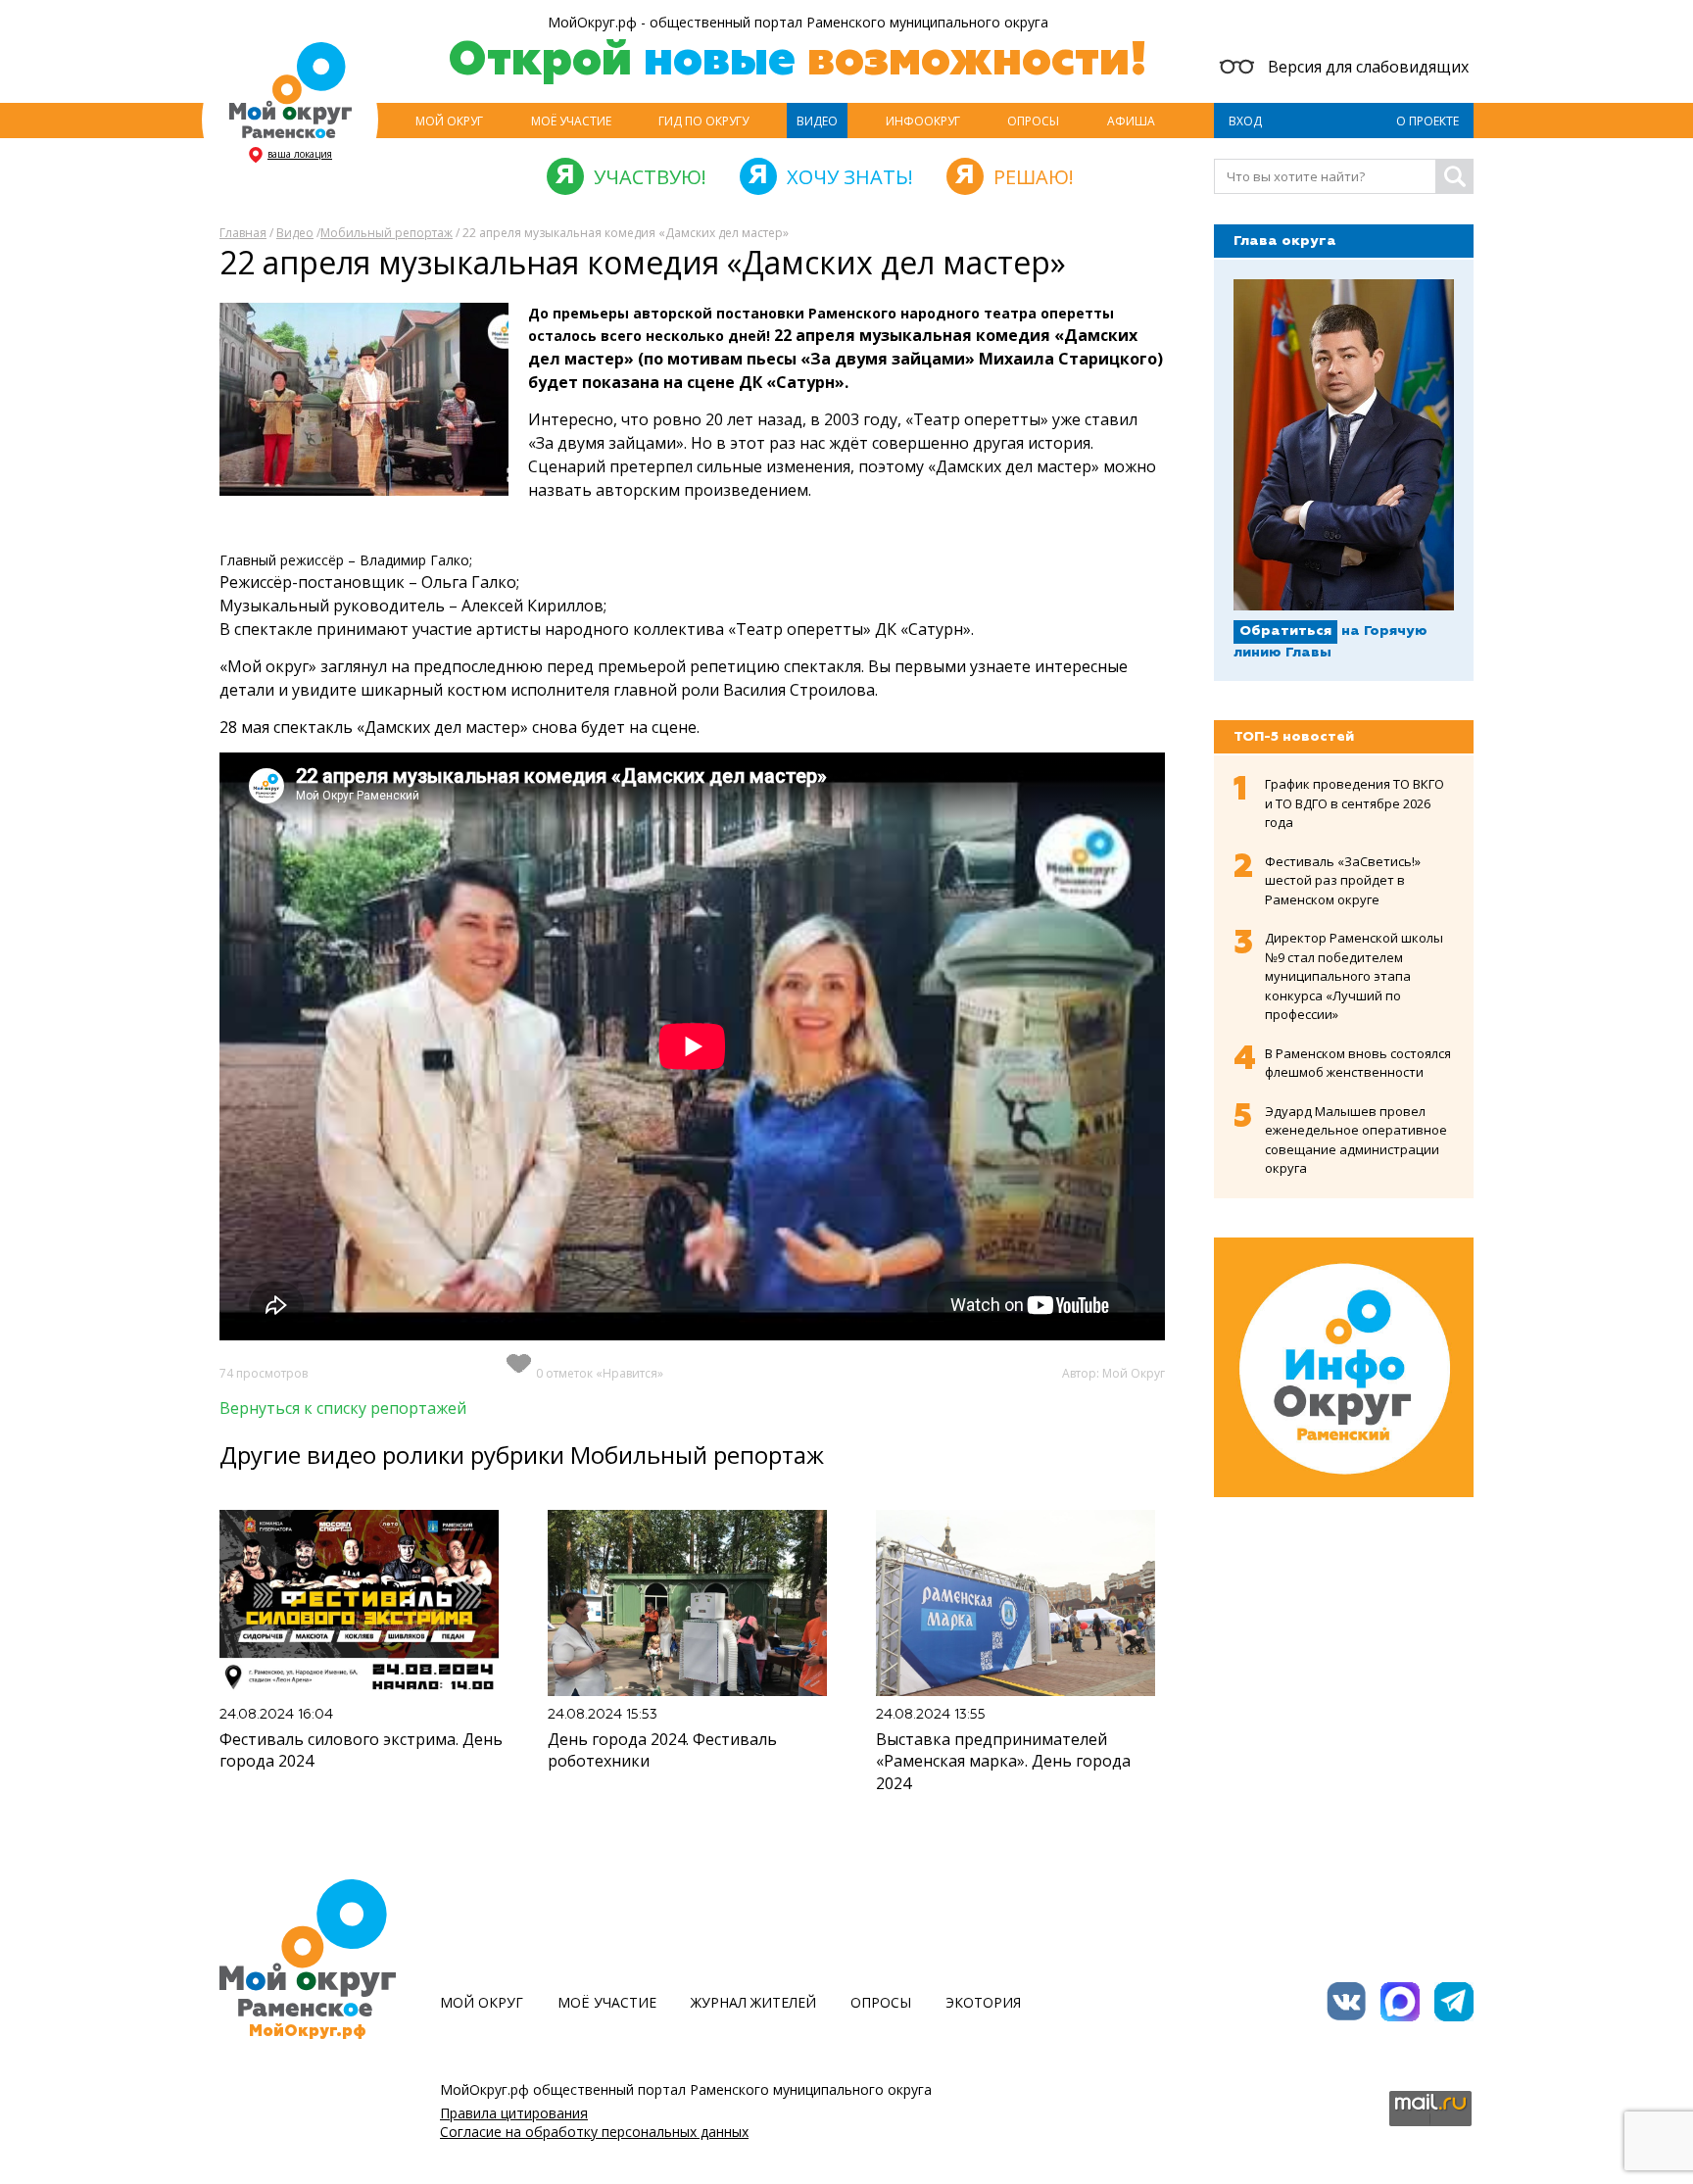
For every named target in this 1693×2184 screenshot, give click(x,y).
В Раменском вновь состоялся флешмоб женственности (1358, 1063)
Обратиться (1285, 631)
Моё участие (571, 121)
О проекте (1427, 121)
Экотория (983, 2002)
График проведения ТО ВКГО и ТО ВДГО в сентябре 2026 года (1354, 803)
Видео (817, 121)
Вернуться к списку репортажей (343, 1408)
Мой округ (449, 121)
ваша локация (300, 154)
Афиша (1131, 121)
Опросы (1033, 121)
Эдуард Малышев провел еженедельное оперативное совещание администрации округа (1356, 1140)
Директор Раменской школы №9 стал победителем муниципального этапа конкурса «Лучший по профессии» (1354, 976)
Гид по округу (703, 121)
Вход (1245, 121)
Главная (243, 233)
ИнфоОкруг (923, 121)
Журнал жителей (753, 2002)
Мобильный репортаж (387, 233)
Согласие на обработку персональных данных (594, 2132)
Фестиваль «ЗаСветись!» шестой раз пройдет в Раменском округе (1343, 880)
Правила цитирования (514, 2113)
